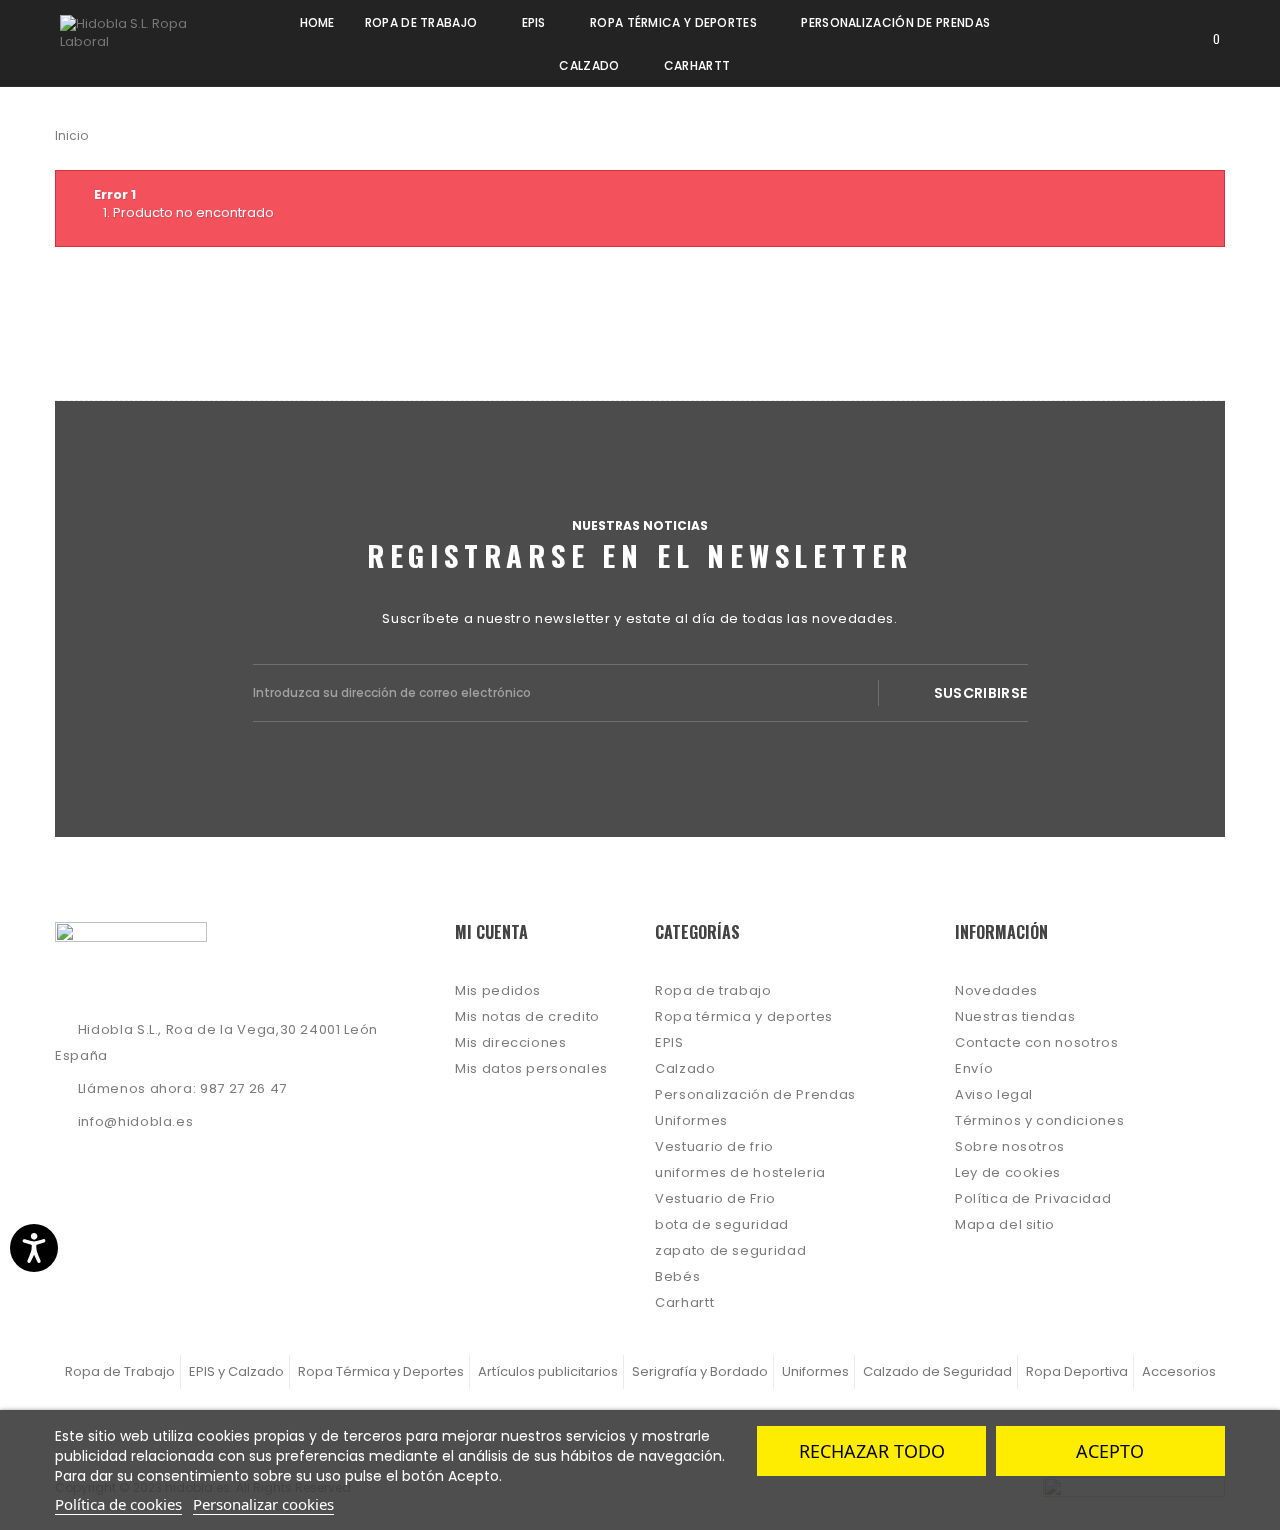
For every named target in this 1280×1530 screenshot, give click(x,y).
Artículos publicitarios (548, 1371)
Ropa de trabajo (713, 990)
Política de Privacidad (1033, 1198)
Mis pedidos (498, 990)
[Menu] (1087, 37)
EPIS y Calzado (236, 1371)
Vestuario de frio (714, 1146)
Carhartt (684, 1302)
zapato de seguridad (730, 1250)
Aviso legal (994, 1094)
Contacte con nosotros (1037, 1042)
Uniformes (691, 1120)
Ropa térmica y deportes (744, 1016)
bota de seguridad (722, 1224)
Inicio (71, 135)
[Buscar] (1144, 37)
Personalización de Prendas (755, 1094)
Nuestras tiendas (1015, 1016)
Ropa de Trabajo (120, 1371)
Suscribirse (981, 693)
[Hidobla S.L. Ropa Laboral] (142, 37)
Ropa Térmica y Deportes (381, 1371)
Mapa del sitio (1005, 1224)
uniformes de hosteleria (740, 1172)
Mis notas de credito (527, 1016)
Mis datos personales (531, 1068)
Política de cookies (118, 1504)
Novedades (996, 990)
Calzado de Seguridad (937, 1371)
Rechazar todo (872, 1451)
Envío (974, 1068)
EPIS (669, 1042)
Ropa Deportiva (1077, 1371)
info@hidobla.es (136, 1121)
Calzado (685, 1068)
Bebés (677, 1276)
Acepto (1110, 1451)
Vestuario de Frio (715, 1198)
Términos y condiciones (1039, 1120)
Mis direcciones (511, 1042)
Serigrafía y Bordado (700, 1371)
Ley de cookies (1008, 1172)
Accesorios (1179, 1371)
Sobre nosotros (1010, 1146)
